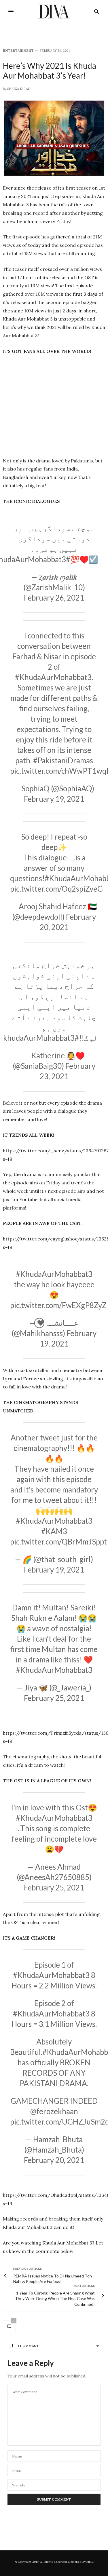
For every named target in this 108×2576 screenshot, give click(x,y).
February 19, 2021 (54, 799)
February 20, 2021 (54, 2160)
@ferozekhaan (54, 2111)
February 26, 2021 (54, 598)
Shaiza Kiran (19, 89)
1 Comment (28, 2346)
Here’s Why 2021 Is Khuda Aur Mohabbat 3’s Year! (50, 71)
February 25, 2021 (54, 1698)
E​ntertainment (18, 51)
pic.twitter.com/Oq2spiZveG (56, 889)
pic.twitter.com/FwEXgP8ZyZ (58, 1305)
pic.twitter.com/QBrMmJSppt (58, 1542)
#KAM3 (54, 1531)
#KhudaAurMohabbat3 (53, 677)
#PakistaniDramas (63, 760)
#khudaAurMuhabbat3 (41, 1038)
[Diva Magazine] (54, 12)
